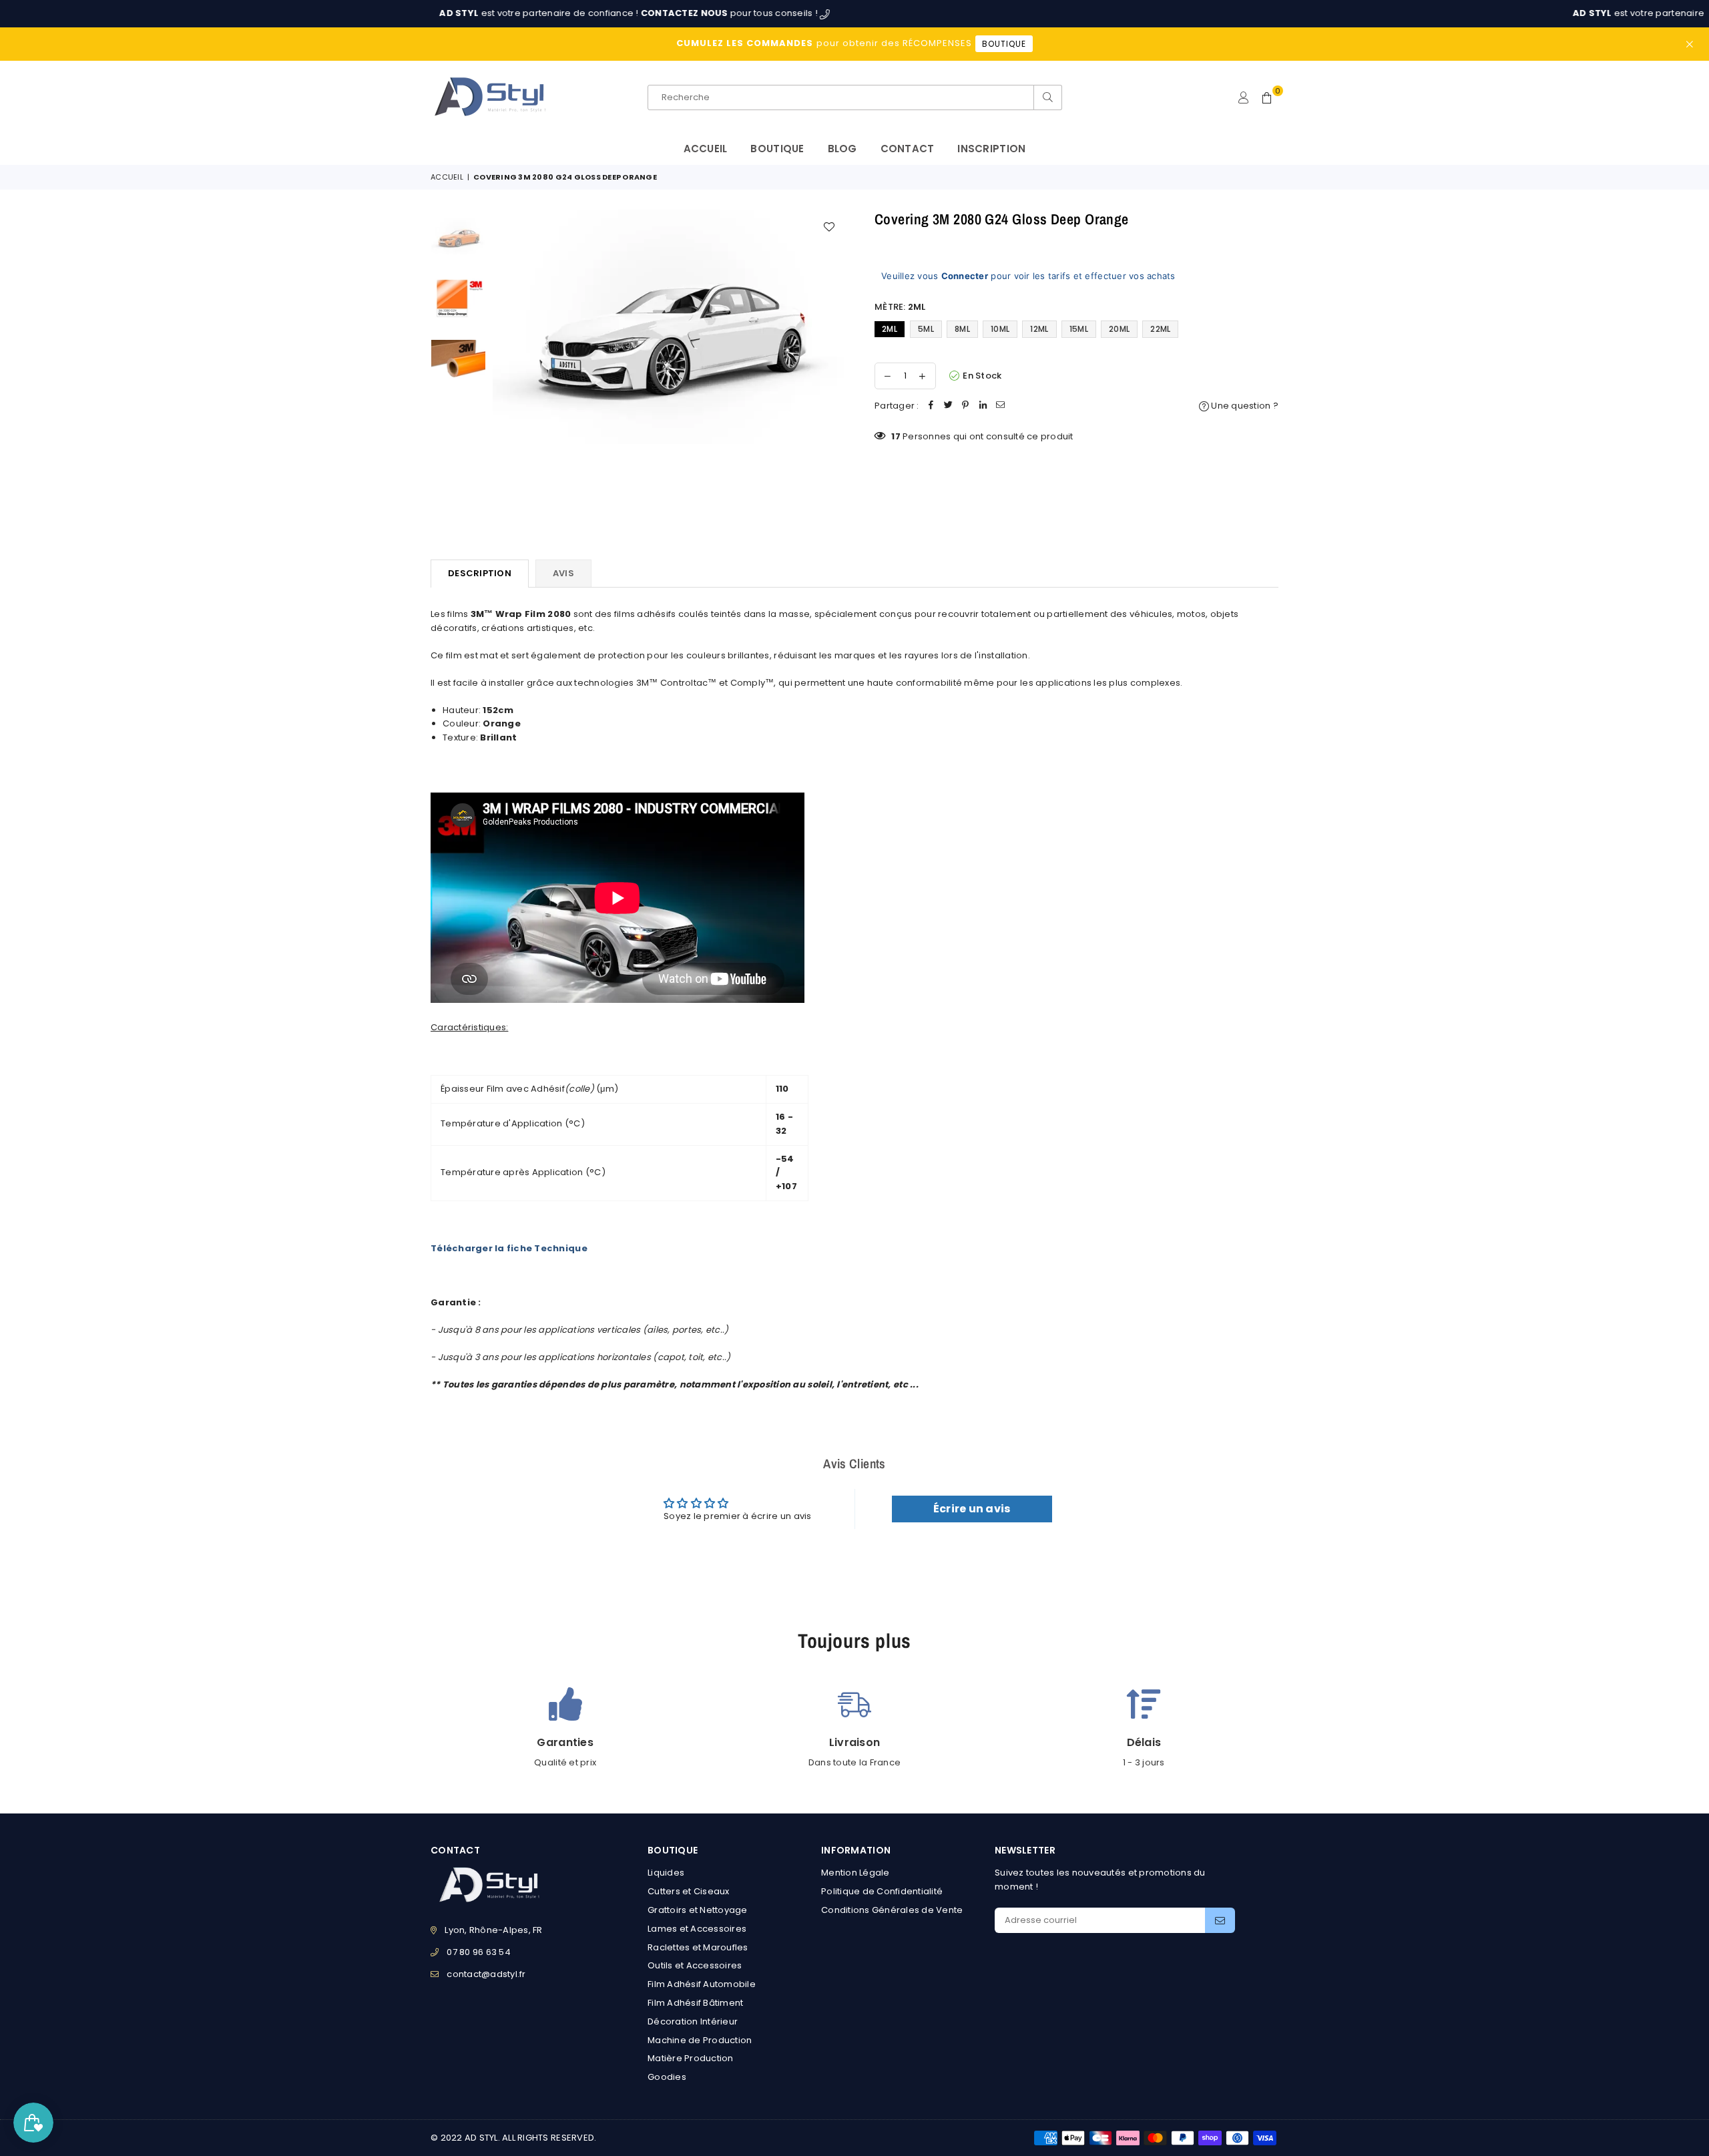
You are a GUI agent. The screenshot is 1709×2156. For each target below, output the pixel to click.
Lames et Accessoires (697, 1929)
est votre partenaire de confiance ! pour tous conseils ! (550, 13)
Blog (842, 149)
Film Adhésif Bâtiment (695, 2003)
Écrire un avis (972, 1509)
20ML (1119, 329)
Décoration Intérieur (693, 2021)
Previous (504, 366)
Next (833, 366)
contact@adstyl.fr (486, 1974)
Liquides (666, 1873)
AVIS (563, 573)
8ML (962, 329)
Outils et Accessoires (695, 1965)
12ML (1039, 329)
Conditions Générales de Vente (892, 1910)
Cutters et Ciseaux (689, 1891)
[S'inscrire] (1220, 1920)
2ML (890, 329)
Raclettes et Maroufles (698, 1947)
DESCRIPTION (480, 573)
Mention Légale (856, 1873)
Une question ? (1244, 406)
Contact (908, 149)
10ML (1000, 329)
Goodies (667, 2077)
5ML (926, 329)
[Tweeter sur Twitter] (949, 406)
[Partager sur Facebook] (931, 406)
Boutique (777, 149)
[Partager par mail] (1001, 406)
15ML (1079, 329)
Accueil (706, 149)
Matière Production (691, 2058)
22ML (1160, 329)
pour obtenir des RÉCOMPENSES (851, 43)
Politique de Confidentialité (882, 1891)
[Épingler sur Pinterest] (966, 406)
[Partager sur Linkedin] (983, 406)
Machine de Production (700, 2040)
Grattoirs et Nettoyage (698, 1910)
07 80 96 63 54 (479, 1952)
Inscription (991, 149)
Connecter (965, 276)
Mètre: (900, 307)
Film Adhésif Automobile (702, 1984)
